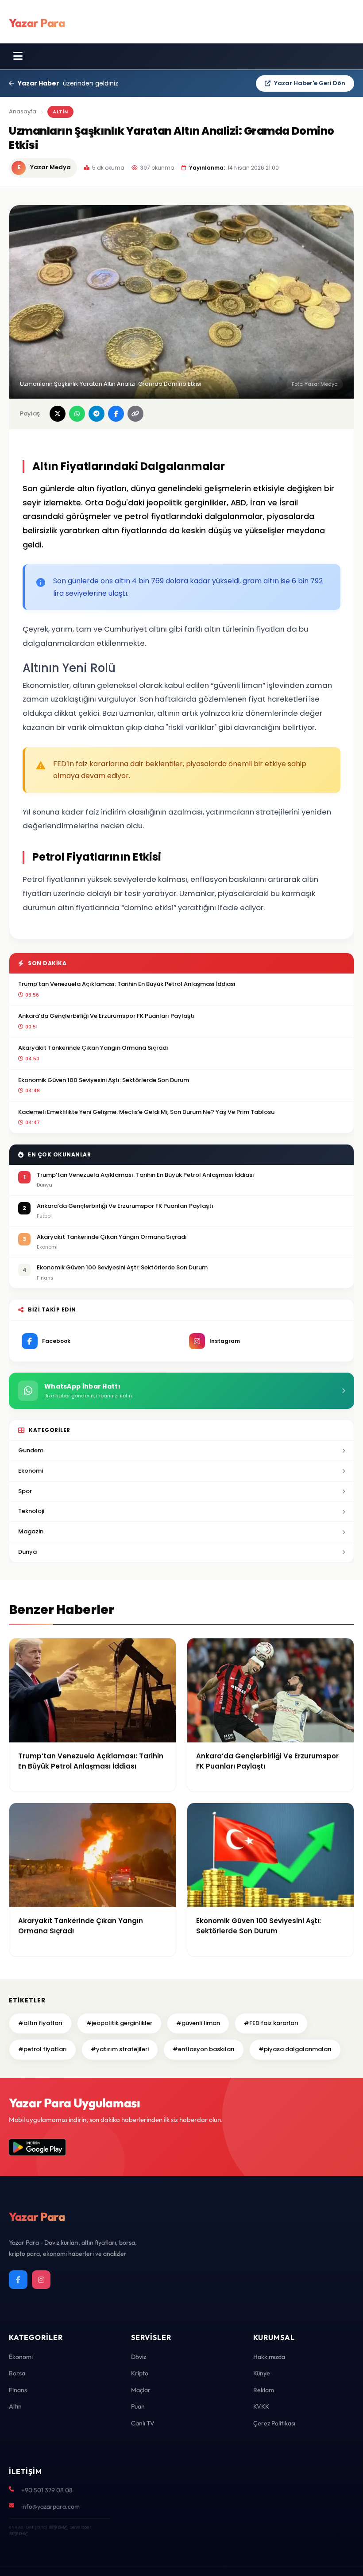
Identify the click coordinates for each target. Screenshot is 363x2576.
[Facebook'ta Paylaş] (116, 414)
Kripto (140, 2373)
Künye (262, 2373)
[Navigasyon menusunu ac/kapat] (18, 56)
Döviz (139, 2357)
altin (60, 112)
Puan (138, 2406)
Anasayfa (23, 111)
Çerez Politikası (274, 2423)
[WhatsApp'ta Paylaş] (77, 414)
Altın (15, 2406)
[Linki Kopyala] (135, 414)
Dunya (27, 1552)
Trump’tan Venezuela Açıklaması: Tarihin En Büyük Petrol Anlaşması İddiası (127, 984)
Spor (25, 1491)
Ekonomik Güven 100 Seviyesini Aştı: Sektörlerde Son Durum (104, 1080)
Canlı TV (143, 2423)
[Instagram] (41, 2280)
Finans (18, 2390)
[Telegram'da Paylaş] (97, 414)
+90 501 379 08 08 (47, 2490)
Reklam (264, 2390)
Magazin (31, 1531)
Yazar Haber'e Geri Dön (310, 83)
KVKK (261, 2406)
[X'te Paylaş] (58, 414)
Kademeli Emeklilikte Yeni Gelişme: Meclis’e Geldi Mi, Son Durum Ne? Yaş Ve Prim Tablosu (146, 1112)
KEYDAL (57, 2527)
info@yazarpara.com (50, 2506)
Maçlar (141, 2390)
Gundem (31, 1450)
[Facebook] (18, 2280)
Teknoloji (31, 1511)
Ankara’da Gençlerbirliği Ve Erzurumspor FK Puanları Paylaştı (106, 1016)
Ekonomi (31, 1471)
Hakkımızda (269, 2357)
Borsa (17, 2373)
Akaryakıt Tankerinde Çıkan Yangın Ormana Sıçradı (93, 1048)
